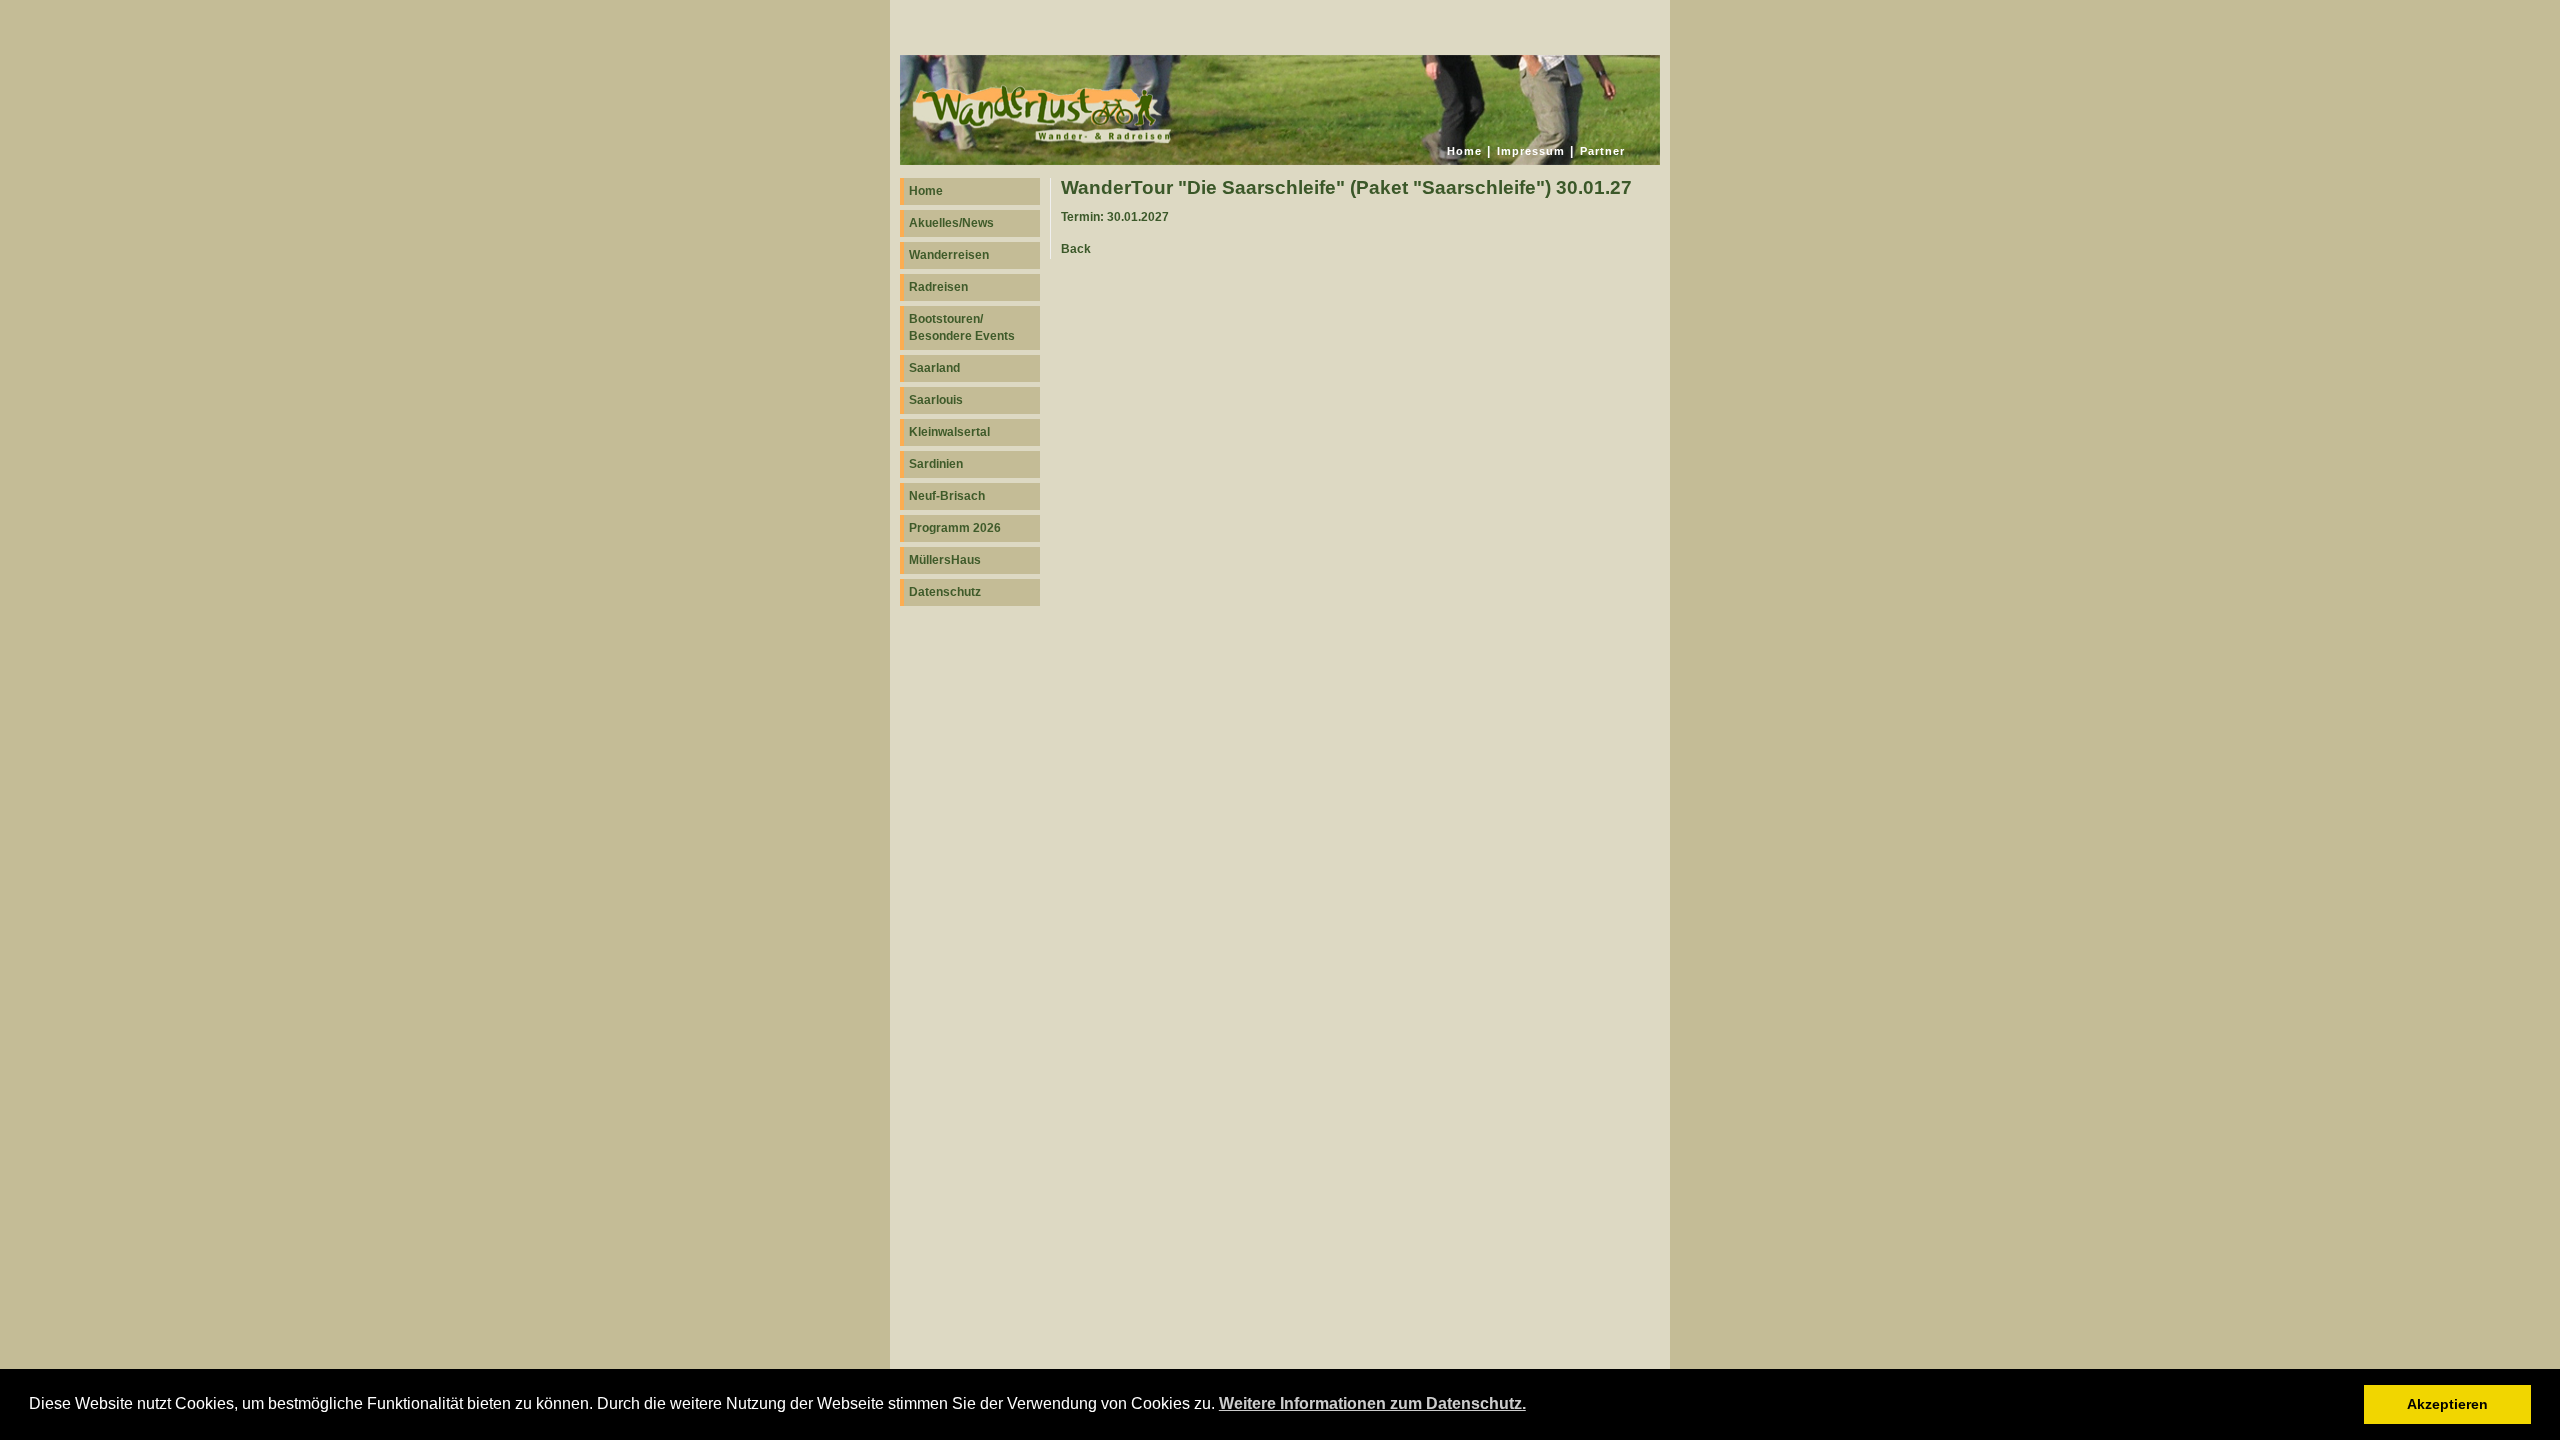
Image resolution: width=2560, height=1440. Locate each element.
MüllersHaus (945, 560)
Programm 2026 (955, 528)
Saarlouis (936, 400)
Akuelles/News (951, 223)
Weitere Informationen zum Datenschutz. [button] (1372, 1403)
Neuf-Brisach (947, 496)
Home (1464, 151)
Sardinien (936, 464)
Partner (1602, 151)
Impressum (1531, 151)
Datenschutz (945, 592)
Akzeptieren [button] (2447, 1404)
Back (1076, 249)
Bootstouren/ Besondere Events (962, 327)
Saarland (934, 368)
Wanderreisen (949, 255)
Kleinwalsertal (949, 432)
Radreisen (938, 287)
